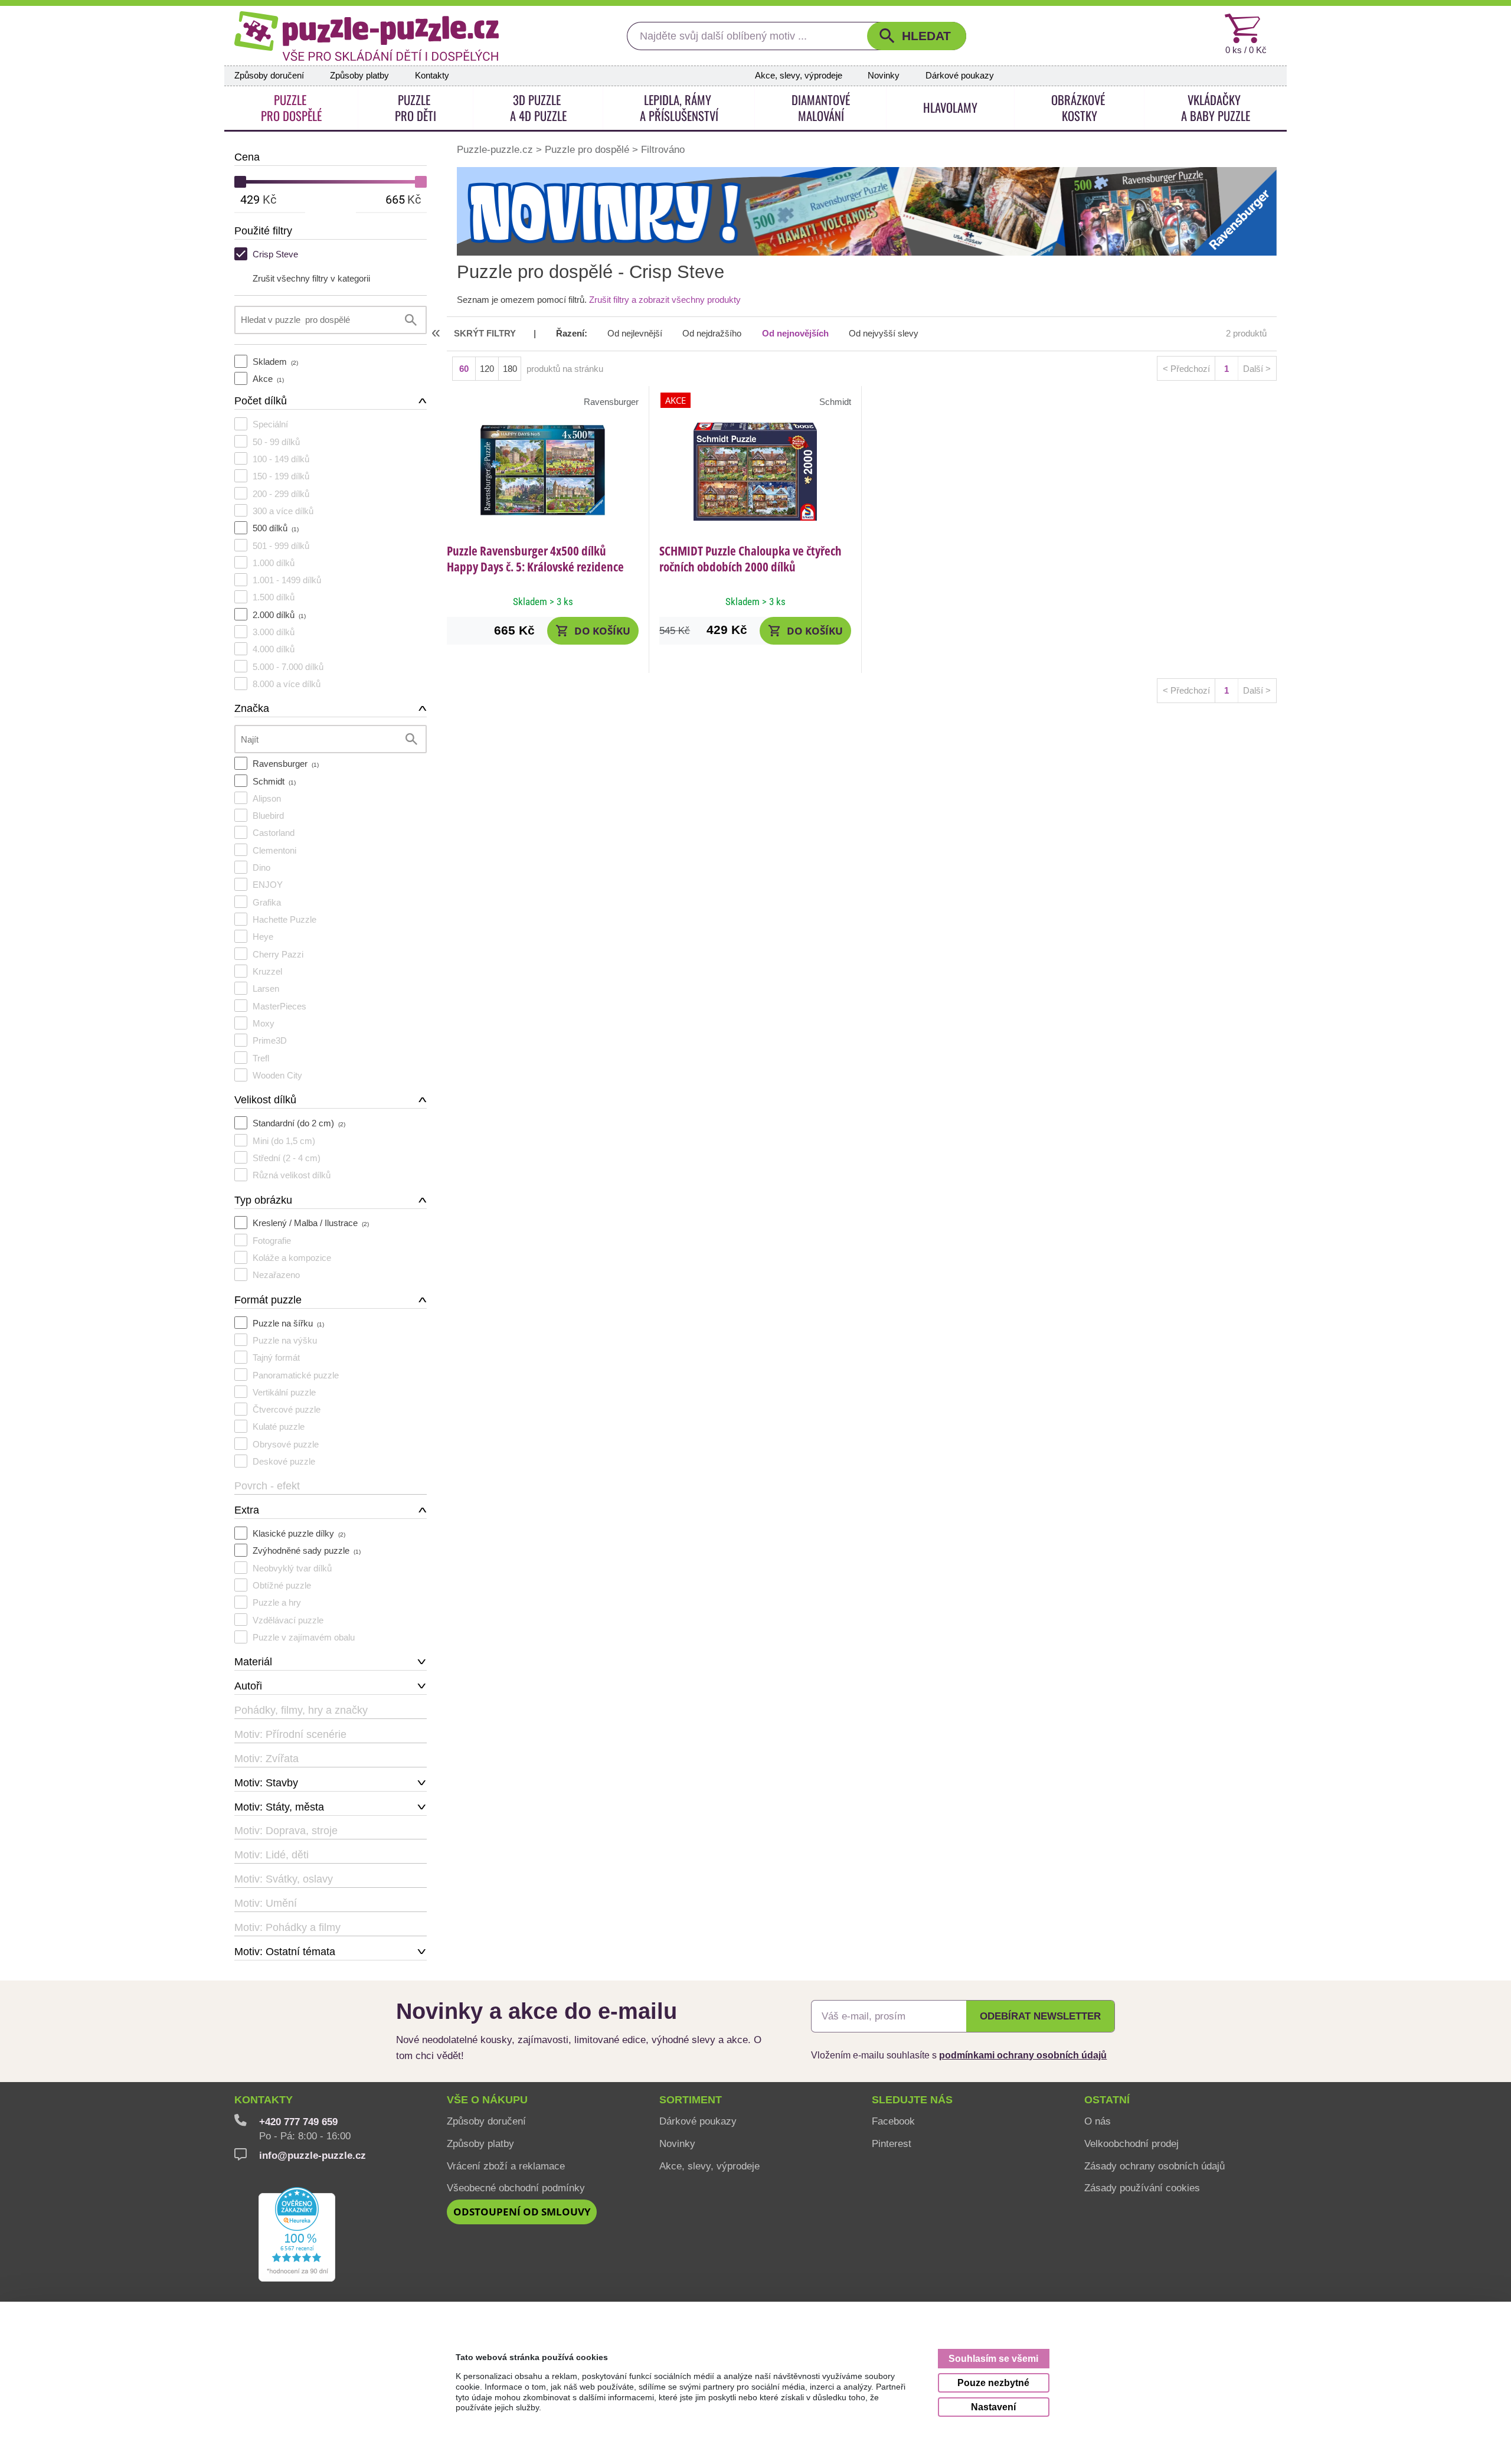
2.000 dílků (279, 615)
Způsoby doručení (269, 76)
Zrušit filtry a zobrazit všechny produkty (665, 300)
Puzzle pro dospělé (587, 149)
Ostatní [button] (1107, 2100)
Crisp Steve (275, 254)
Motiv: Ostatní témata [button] (285, 1952)
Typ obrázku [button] (263, 1200)
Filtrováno (663, 149)
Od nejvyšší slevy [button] (884, 334)
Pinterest (892, 2143)
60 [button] (464, 369)
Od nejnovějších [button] (795, 334)
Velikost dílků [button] (265, 1100)
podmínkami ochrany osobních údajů (1023, 2055)
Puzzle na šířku (288, 1323)
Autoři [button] (248, 1686)
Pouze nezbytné (993, 2383)
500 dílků (276, 528)
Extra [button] (247, 1510)
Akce (268, 379)
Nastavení (993, 2407)
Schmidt (274, 781)
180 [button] (510, 369)
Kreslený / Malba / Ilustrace (311, 1223)
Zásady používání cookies (1142, 2188)
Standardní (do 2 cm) (299, 1123)
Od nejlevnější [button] (635, 334)
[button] (917, 36)
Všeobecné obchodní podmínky (516, 2188)
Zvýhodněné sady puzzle (307, 1550)
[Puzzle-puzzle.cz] (367, 36)
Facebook (893, 2121)
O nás (1098, 2121)
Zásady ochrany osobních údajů (1154, 2166)
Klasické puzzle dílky (299, 1533)
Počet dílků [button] (261, 401)
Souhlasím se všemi (993, 2358)
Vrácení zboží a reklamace (506, 2166)
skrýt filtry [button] (485, 334)
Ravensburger (286, 764)
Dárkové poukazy (960, 76)
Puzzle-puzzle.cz (496, 149)
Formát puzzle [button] (268, 1300)
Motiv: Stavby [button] (266, 1783)
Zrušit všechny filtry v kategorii (311, 278)
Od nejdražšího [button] (712, 334)
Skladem (275, 362)
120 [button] (487, 369)
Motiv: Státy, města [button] (279, 1807)
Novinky (884, 76)
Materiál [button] (253, 1662)
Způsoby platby (359, 76)
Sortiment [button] (691, 2100)
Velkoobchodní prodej (1131, 2143)
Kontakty (432, 76)
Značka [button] (252, 708)
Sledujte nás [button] (912, 2100)
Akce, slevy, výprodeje (799, 76)
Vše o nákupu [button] (487, 2100)
